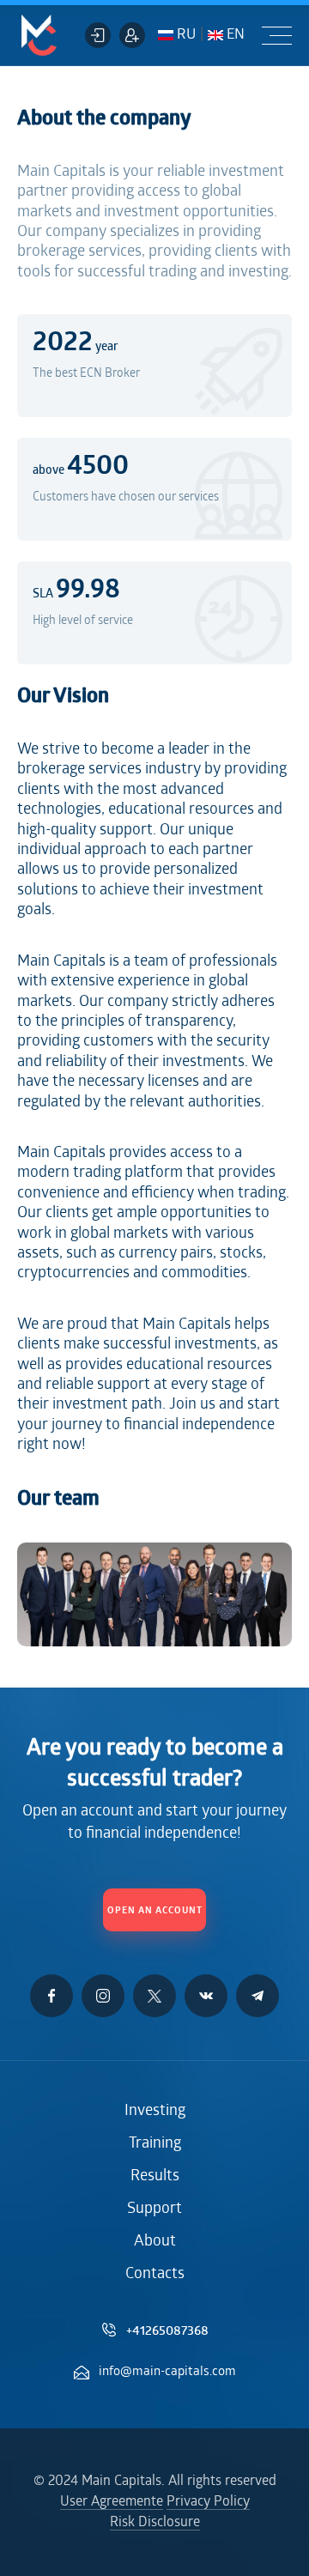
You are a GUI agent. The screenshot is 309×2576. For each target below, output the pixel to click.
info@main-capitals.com (167, 2372)
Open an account (155, 1911)
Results (155, 2177)
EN (234, 35)
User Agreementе (112, 2502)
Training (155, 2144)
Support (154, 2209)
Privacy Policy (208, 2502)
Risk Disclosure (155, 2523)
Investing (155, 2112)
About (155, 2242)
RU (185, 35)
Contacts (155, 2275)
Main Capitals (39, 35)
